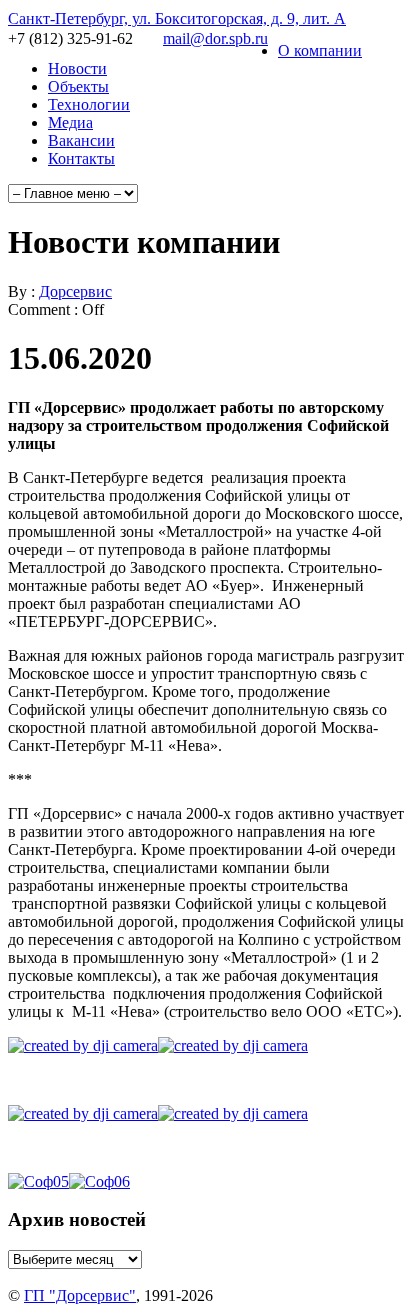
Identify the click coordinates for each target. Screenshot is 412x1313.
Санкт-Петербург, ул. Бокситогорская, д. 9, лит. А (177, 18)
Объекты (78, 86)
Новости (77, 68)
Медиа (70, 122)
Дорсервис (75, 291)
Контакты (81, 158)
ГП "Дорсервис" (80, 1295)
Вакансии (81, 140)
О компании (320, 50)
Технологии (89, 104)
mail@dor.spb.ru (215, 38)
